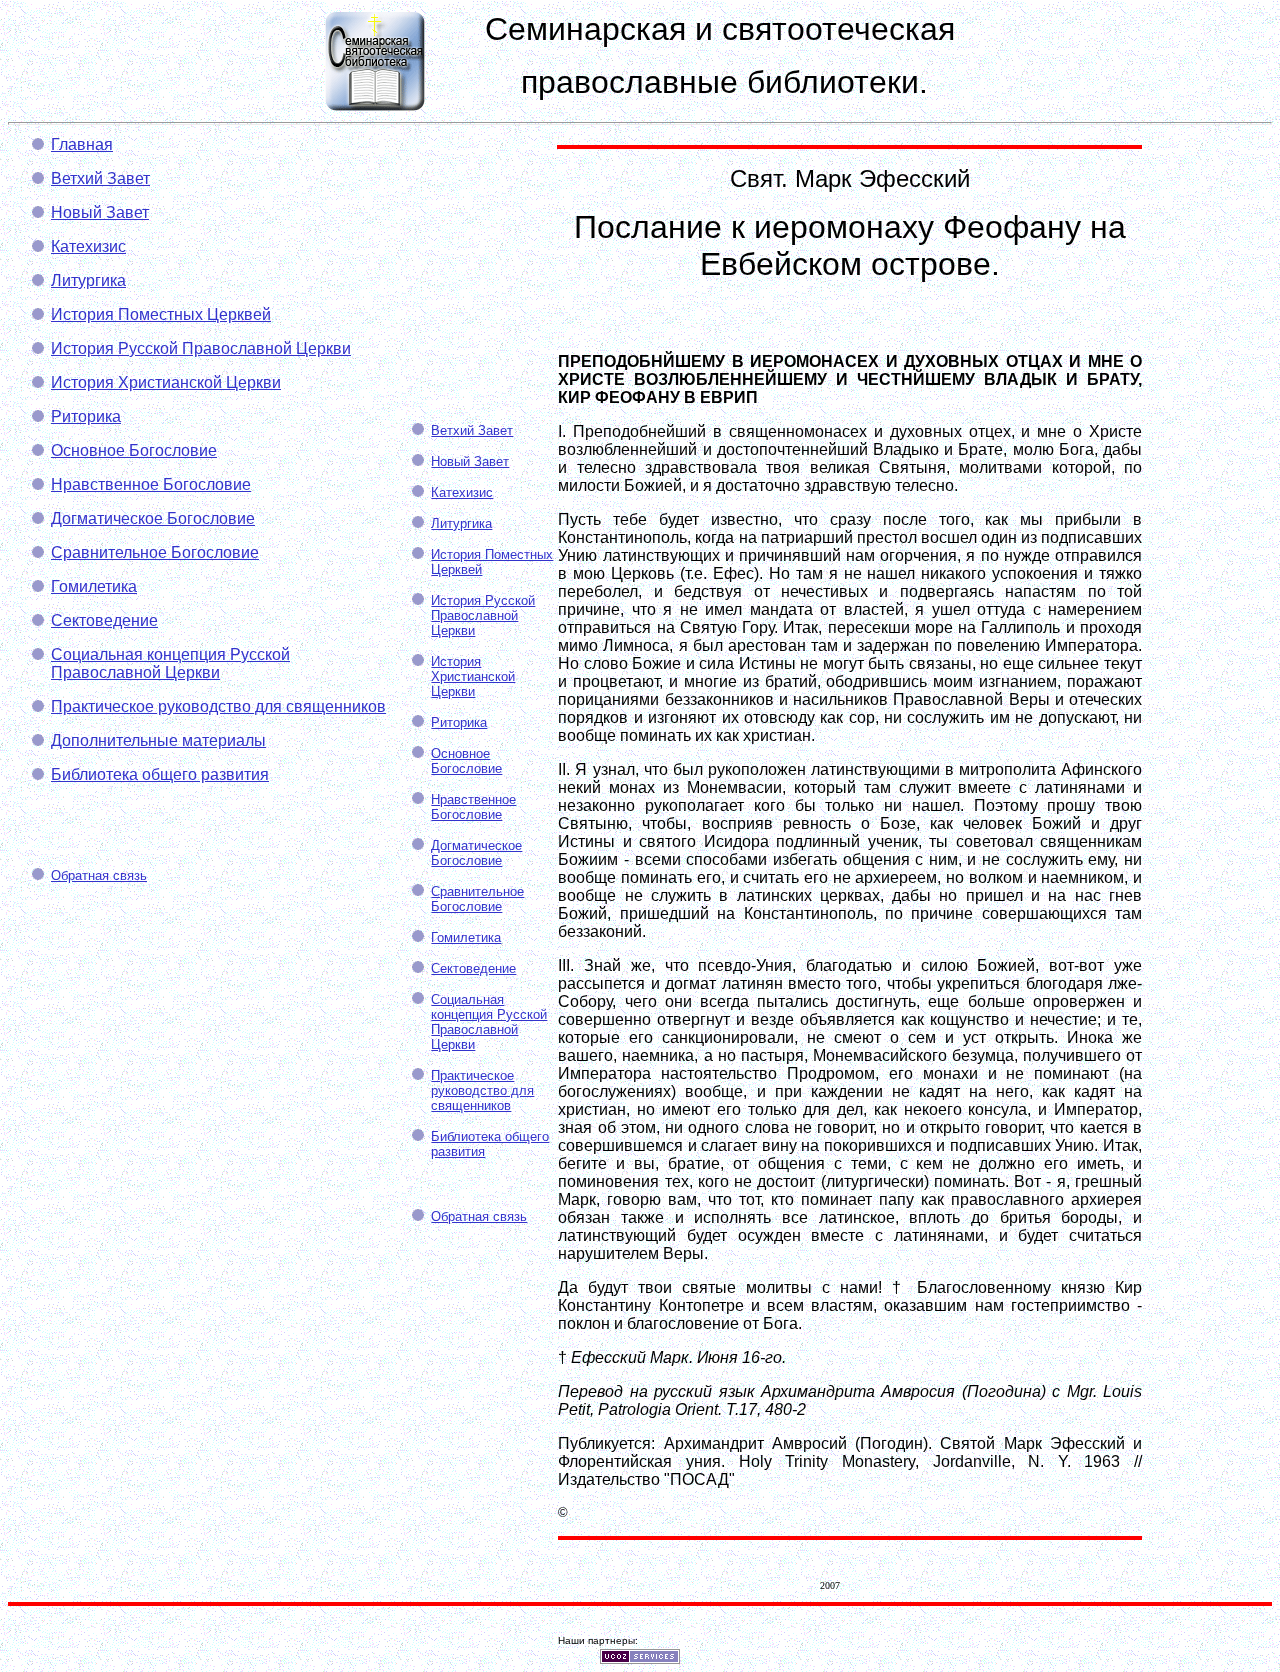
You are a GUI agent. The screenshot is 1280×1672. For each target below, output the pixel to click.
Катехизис (88, 246)
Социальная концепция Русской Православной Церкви (170, 663)
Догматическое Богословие (153, 518)
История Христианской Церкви (166, 382)
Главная (82, 144)
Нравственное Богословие (151, 484)
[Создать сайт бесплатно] (640, 1658)
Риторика (86, 416)
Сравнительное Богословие (155, 552)
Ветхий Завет (100, 178)
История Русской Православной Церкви (201, 348)
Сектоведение (104, 620)
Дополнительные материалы (158, 740)
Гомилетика (94, 586)
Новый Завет (100, 212)
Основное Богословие (134, 450)
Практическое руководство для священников (218, 706)
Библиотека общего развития (160, 774)
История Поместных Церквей (161, 314)
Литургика (88, 280)
